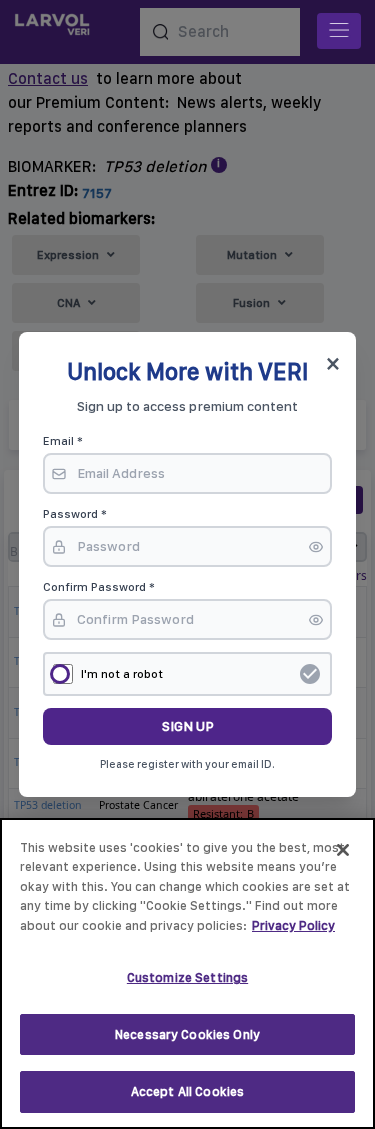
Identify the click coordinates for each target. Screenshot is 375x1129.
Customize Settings (187, 977)
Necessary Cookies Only (187, 1034)
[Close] (343, 850)
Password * (75, 514)
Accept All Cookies (187, 1091)
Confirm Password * (99, 587)
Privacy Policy (293, 925)
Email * (63, 441)
